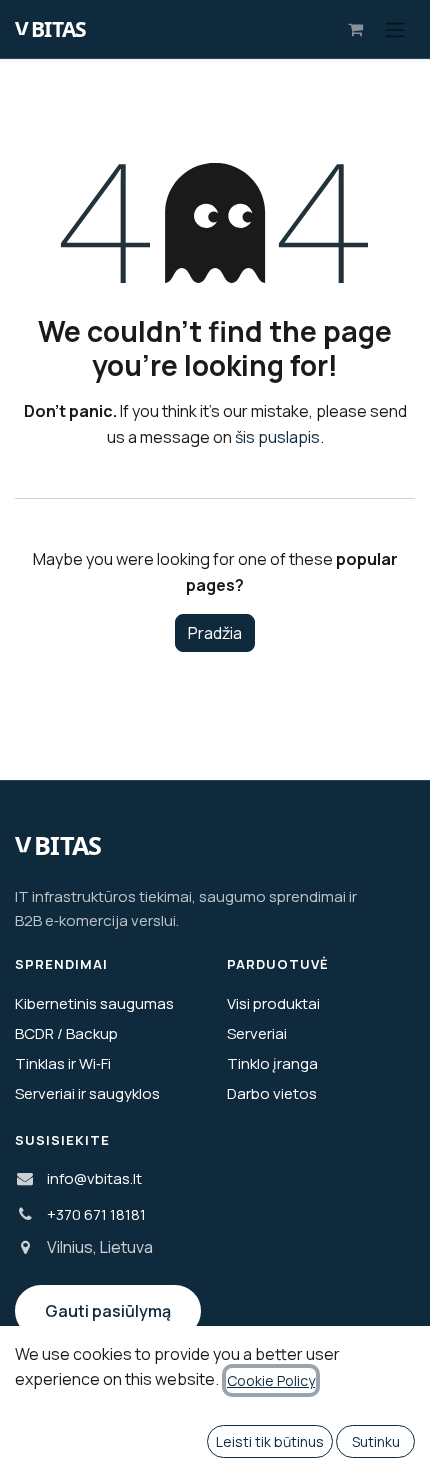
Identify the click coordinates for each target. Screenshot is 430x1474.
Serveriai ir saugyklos (87, 1093)
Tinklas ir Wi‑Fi (63, 1063)
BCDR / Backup (66, 1033)
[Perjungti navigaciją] (395, 29)
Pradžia (215, 633)
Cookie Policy (271, 1380)
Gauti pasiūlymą (108, 1311)
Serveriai (257, 1033)
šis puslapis (277, 437)
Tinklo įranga (272, 1063)
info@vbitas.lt (94, 1178)
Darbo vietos (272, 1093)
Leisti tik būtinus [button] (270, 1441)
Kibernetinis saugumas (94, 1003)
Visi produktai (273, 1003)
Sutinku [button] (376, 1441)
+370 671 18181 (96, 1214)
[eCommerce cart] (355, 29)
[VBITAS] (65, 29)
